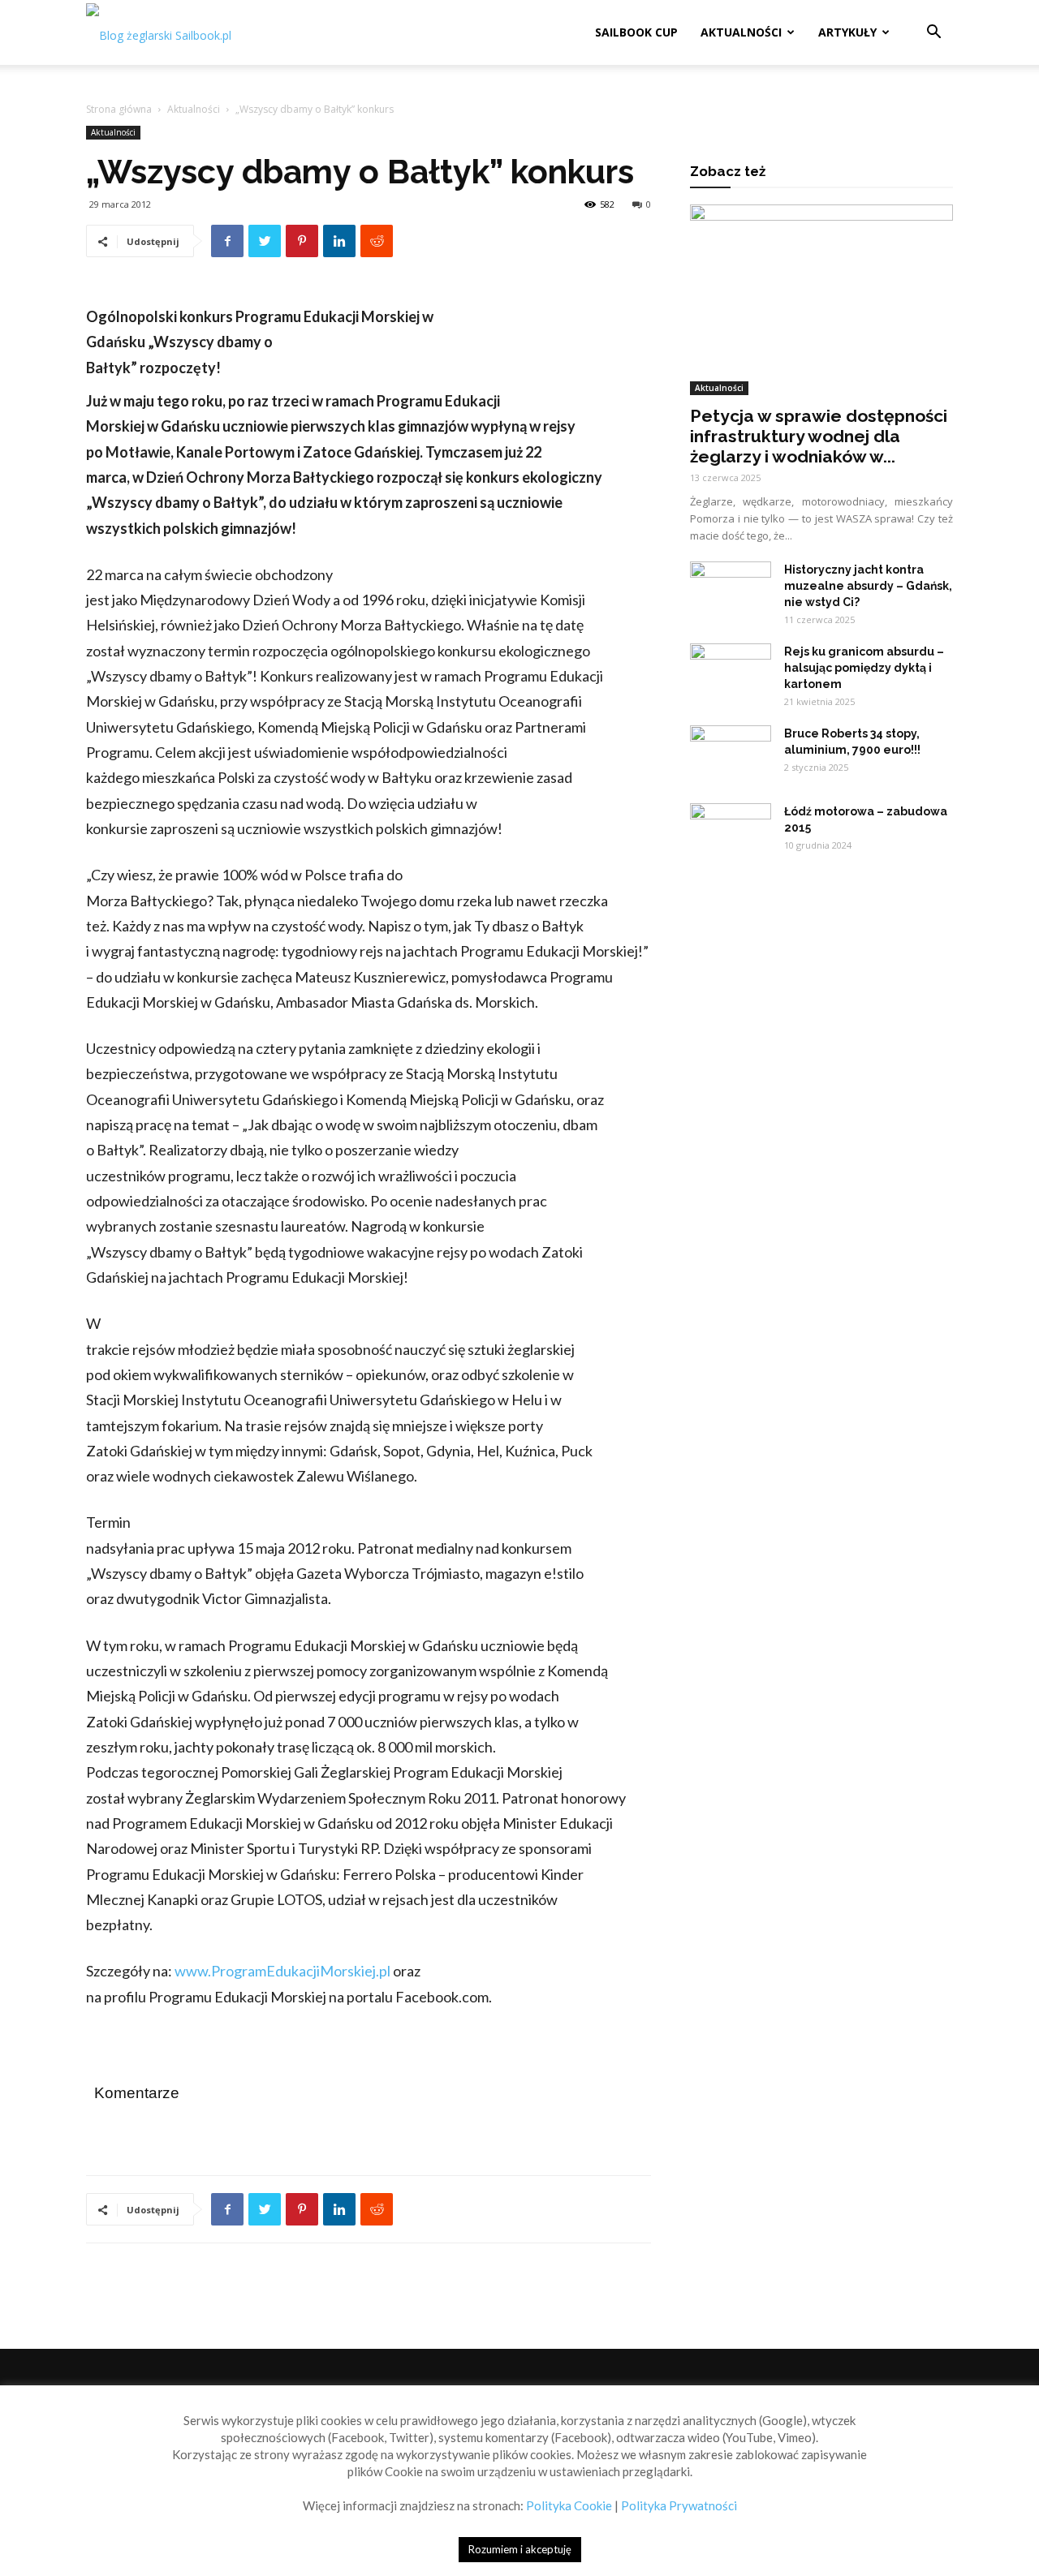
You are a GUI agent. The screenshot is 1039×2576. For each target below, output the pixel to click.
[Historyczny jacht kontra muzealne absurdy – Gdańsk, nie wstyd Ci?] (731, 590)
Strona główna (119, 109)
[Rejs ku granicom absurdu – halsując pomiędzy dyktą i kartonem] (731, 672)
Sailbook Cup (636, 32)
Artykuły (847, 32)
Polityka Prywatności (679, 2505)
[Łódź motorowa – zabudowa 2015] (731, 832)
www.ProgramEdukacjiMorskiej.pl (282, 1971)
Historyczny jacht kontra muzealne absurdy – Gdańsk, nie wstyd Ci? (868, 586)
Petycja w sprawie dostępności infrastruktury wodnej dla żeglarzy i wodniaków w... (819, 436)
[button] (933, 34)
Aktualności (741, 32)
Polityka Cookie (569, 2505)
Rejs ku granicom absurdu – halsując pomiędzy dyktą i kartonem (864, 668)
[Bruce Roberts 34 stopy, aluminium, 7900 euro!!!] (731, 754)
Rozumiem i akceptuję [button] (520, 2549)
